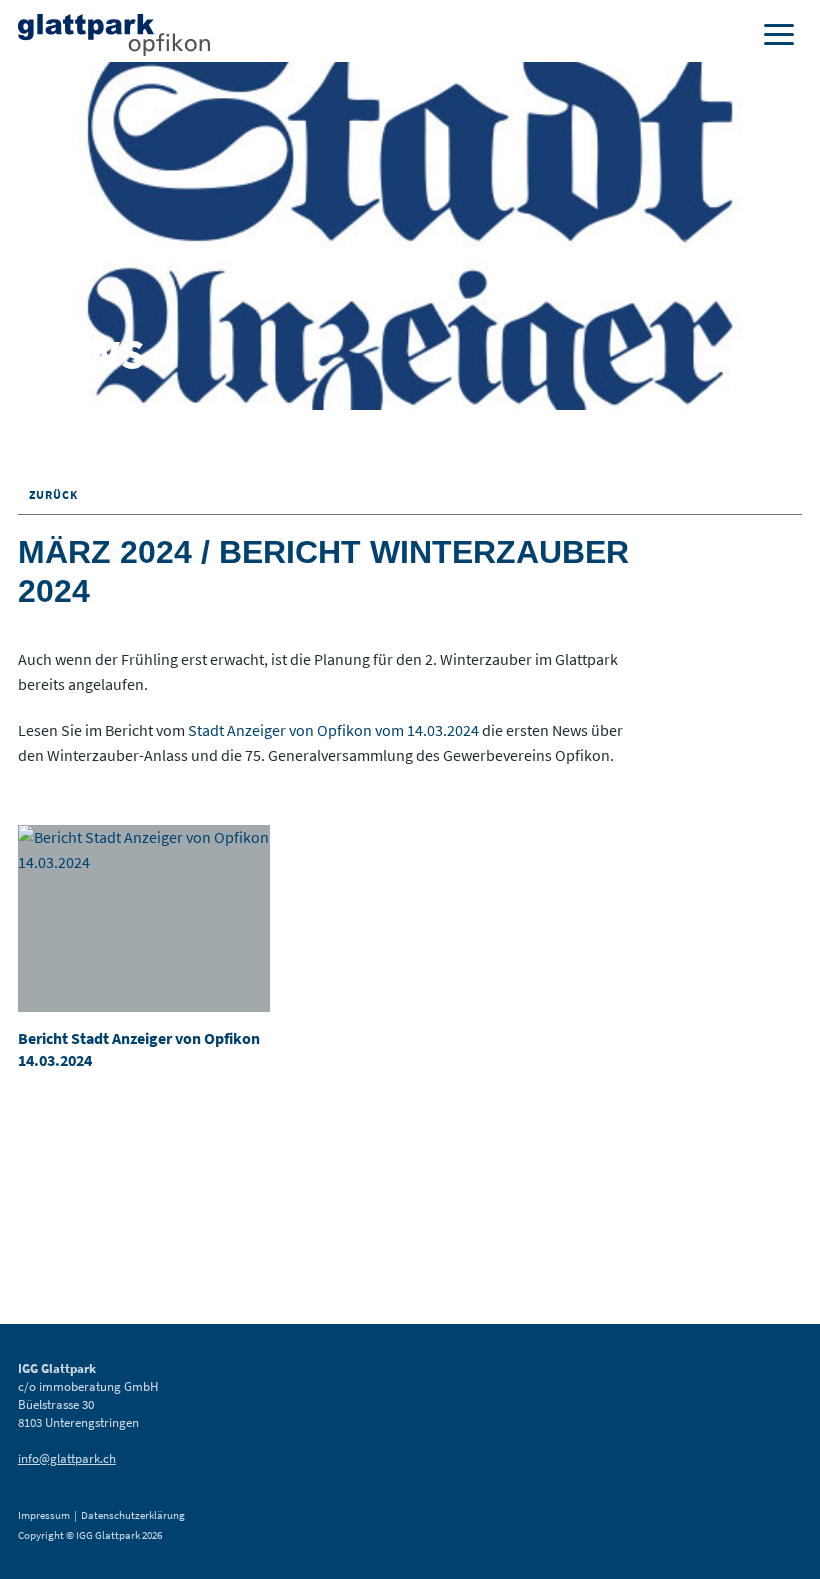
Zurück (52, 494)
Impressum (44, 1515)
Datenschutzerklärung (133, 1515)
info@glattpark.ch (67, 1458)
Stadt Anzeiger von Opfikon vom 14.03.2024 (335, 730)
